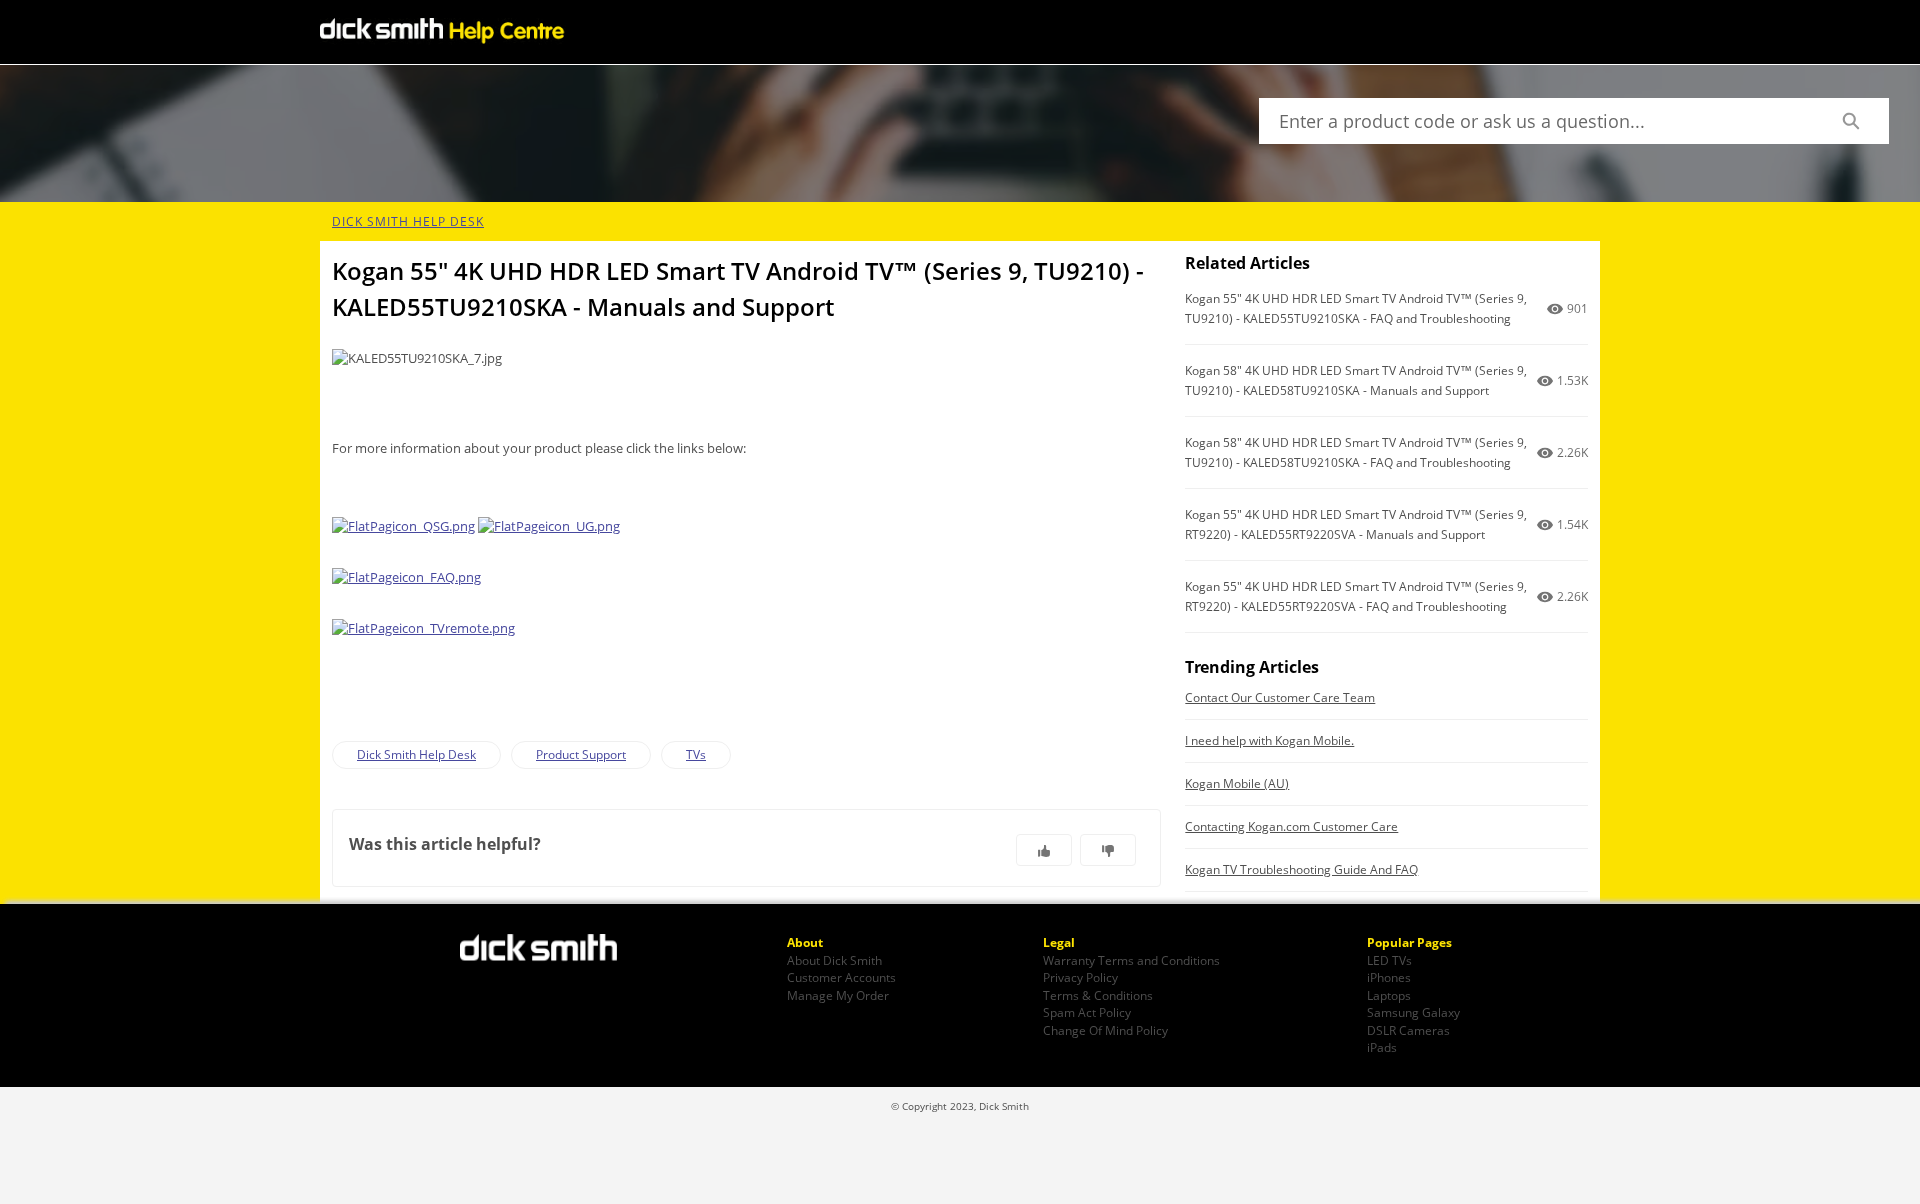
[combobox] (1535, 121)
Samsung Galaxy (1413, 1012)
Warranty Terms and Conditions (1131, 960)
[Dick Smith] (550, 950)
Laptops (1389, 995)
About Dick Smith (834, 960)
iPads (1382, 1047)
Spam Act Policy (1087, 1012)
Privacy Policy (1080, 977)
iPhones (1389, 977)
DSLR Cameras (1408, 1030)
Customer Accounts (841, 977)
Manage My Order (838, 995)
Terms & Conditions (1098, 995)
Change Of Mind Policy (1105, 1030)
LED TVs (1389, 960)
